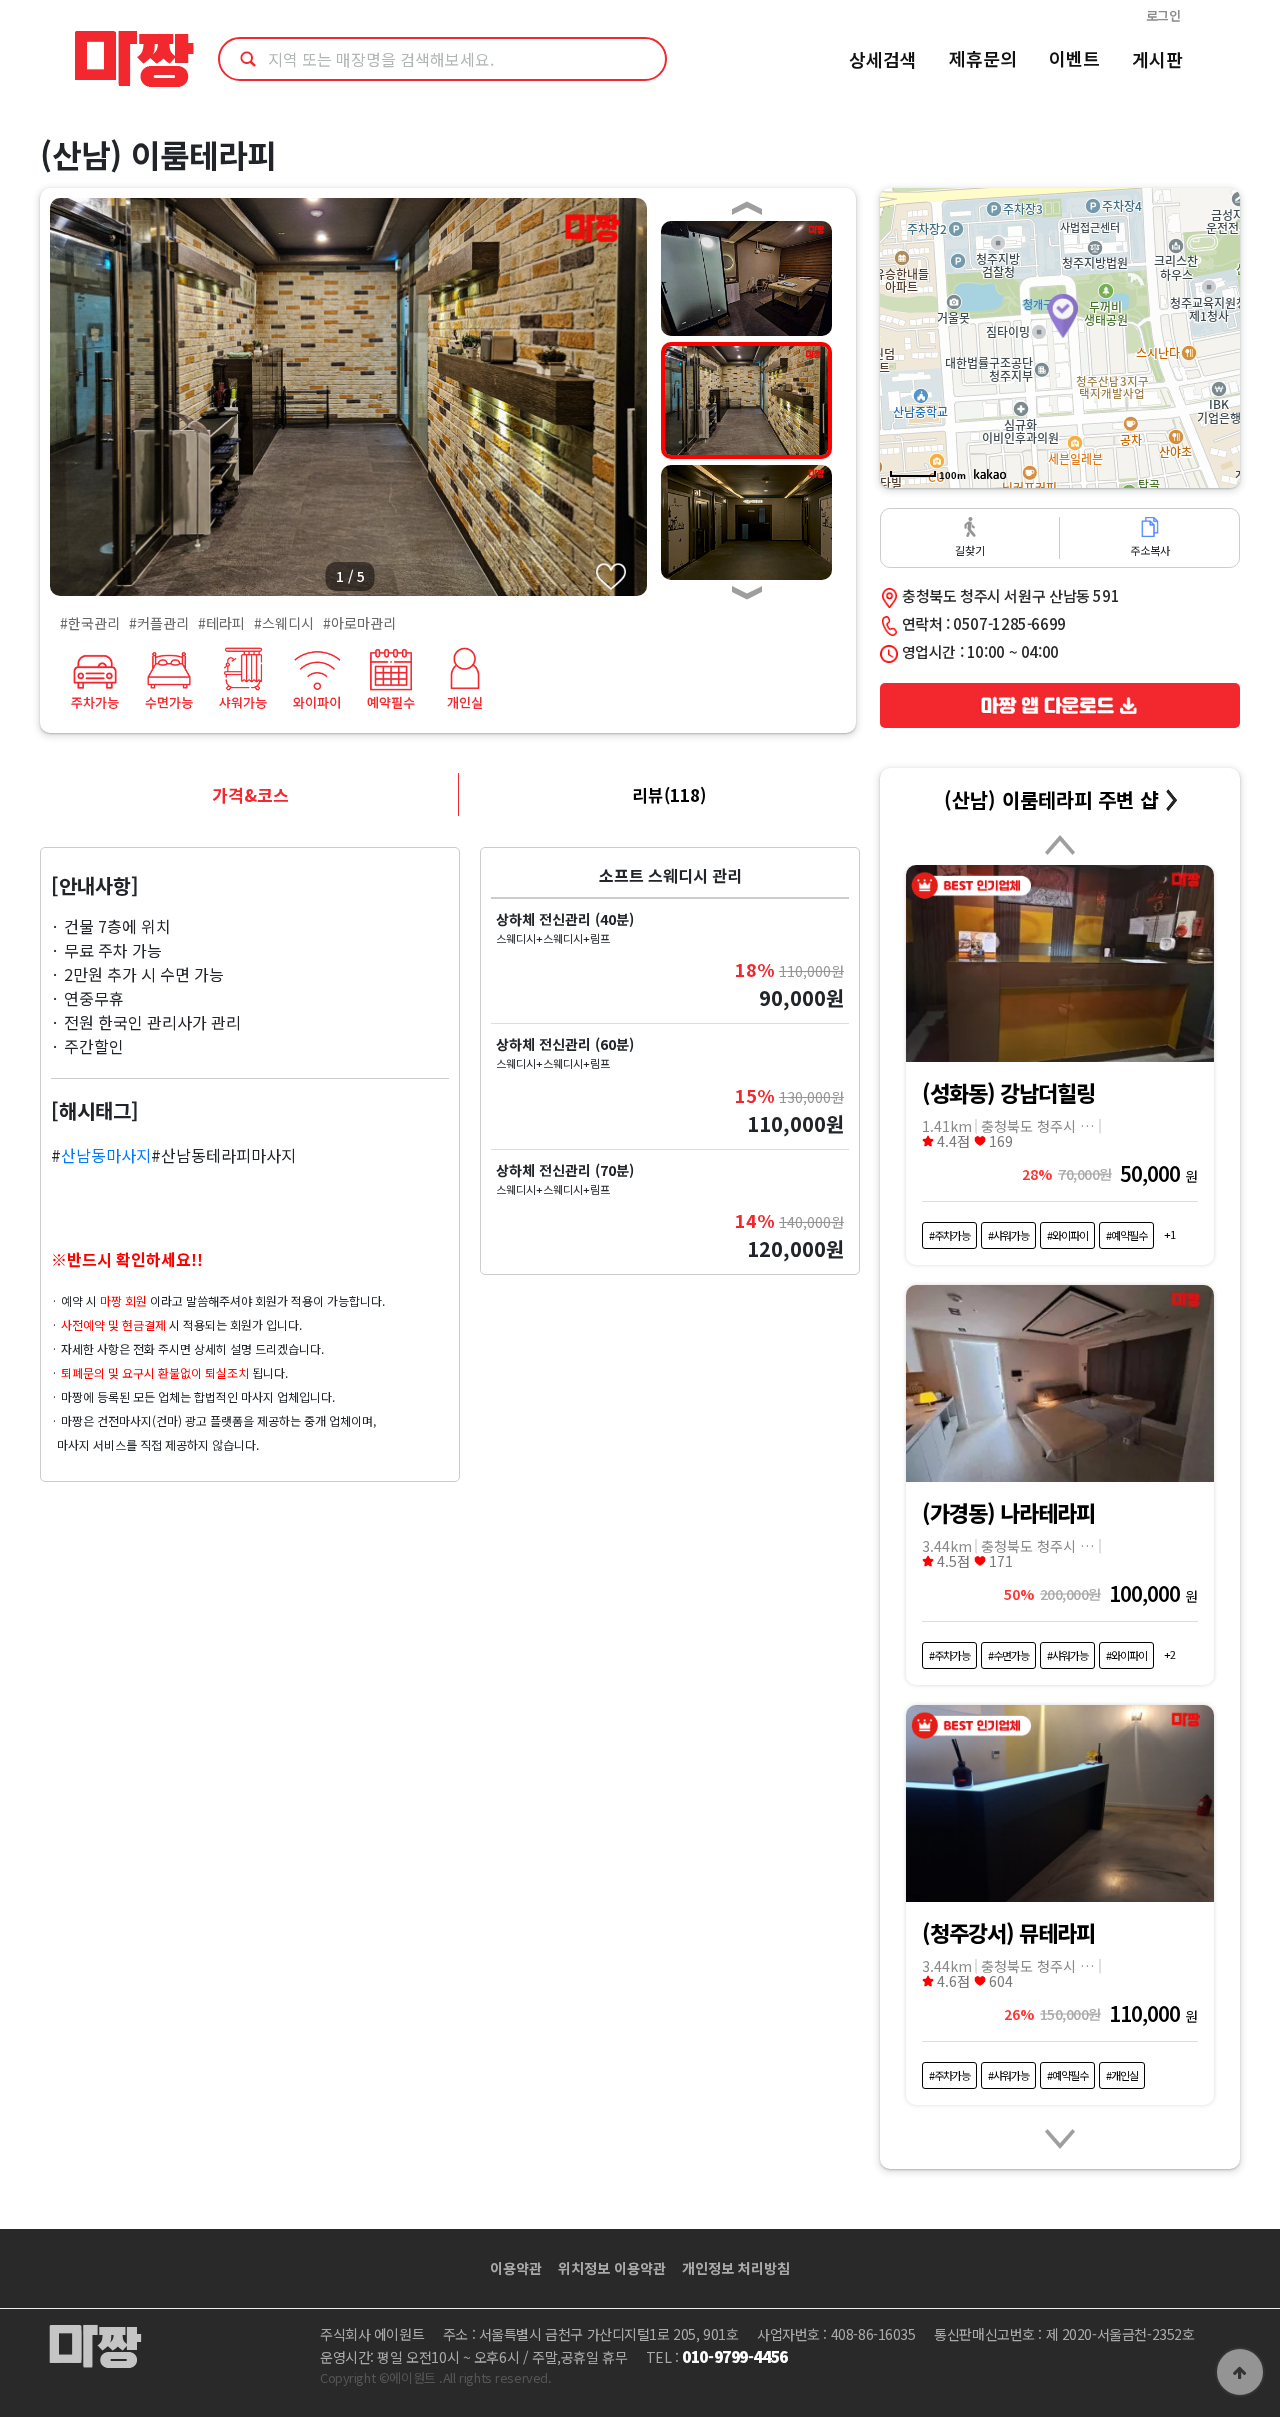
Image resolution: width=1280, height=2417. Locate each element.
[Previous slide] (1060, 847)
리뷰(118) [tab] (669, 794)
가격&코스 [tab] (250, 794)
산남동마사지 (106, 1155)
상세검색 (883, 59)
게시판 (1157, 59)
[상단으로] (1240, 2372)
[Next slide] (1060, 2132)
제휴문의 (983, 58)
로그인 (1163, 15)
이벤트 (1074, 58)
